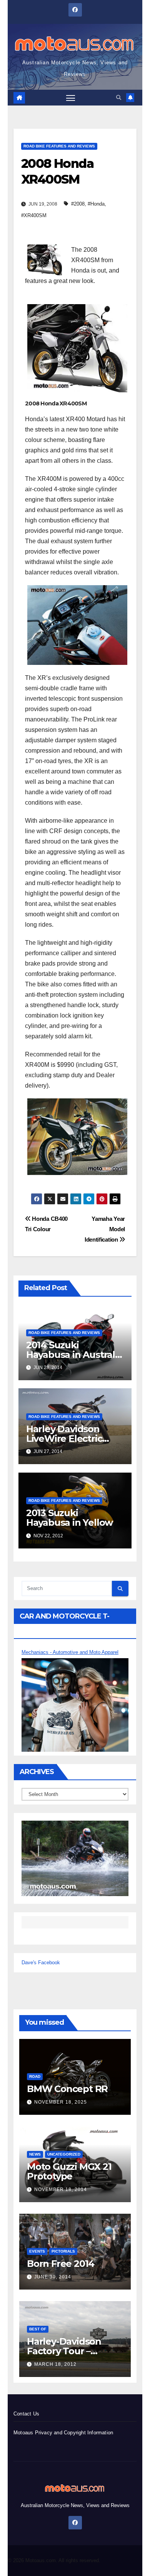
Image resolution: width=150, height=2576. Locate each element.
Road (35, 2076)
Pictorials (63, 2251)
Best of (38, 2329)
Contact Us (26, 2414)
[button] (119, 98)
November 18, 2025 (61, 2102)
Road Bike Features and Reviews (59, 146)
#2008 (78, 204)
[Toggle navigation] (71, 98)
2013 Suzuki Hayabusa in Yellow (69, 1518)
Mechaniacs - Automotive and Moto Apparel (70, 1652)
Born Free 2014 (61, 2264)
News (35, 2154)
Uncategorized (64, 2154)
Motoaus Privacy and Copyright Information (63, 2433)
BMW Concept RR (67, 2089)
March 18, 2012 (55, 2364)
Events (37, 2251)
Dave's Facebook (41, 1963)
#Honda (96, 204)
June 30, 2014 (53, 2277)
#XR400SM (34, 215)
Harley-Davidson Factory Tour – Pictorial (64, 2351)
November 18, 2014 (61, 2189)
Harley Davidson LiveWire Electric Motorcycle (64, 1439)
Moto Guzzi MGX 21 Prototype (69, 2171)
